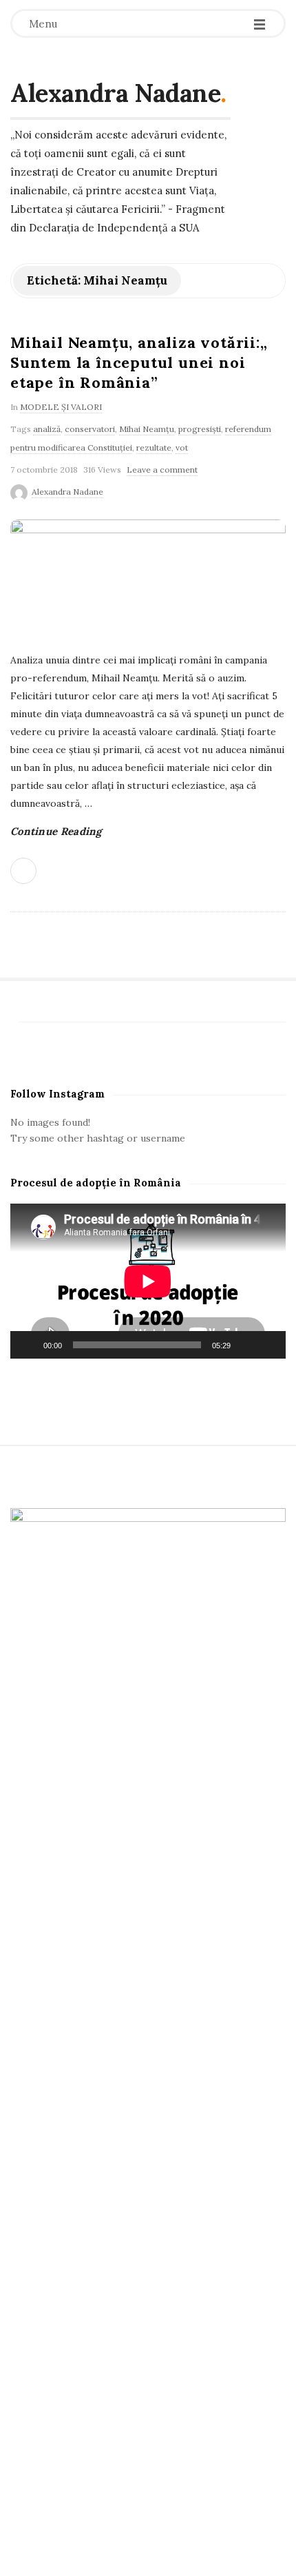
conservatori (90, 429)
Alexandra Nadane (115, 93)
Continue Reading (56, 831)
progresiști (200, 429)
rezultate (154, 447)
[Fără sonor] (246, 1345)
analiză (47, 429)
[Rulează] (28, 1345)
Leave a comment (162, 470)
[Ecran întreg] (268, 1345)
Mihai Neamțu (147, 429)
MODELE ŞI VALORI (61, 407)
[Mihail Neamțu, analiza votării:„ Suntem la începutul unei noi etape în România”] (148, 578)
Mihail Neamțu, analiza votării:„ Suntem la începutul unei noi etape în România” (139, 362)
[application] (148, 1281)
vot (182, 447)
